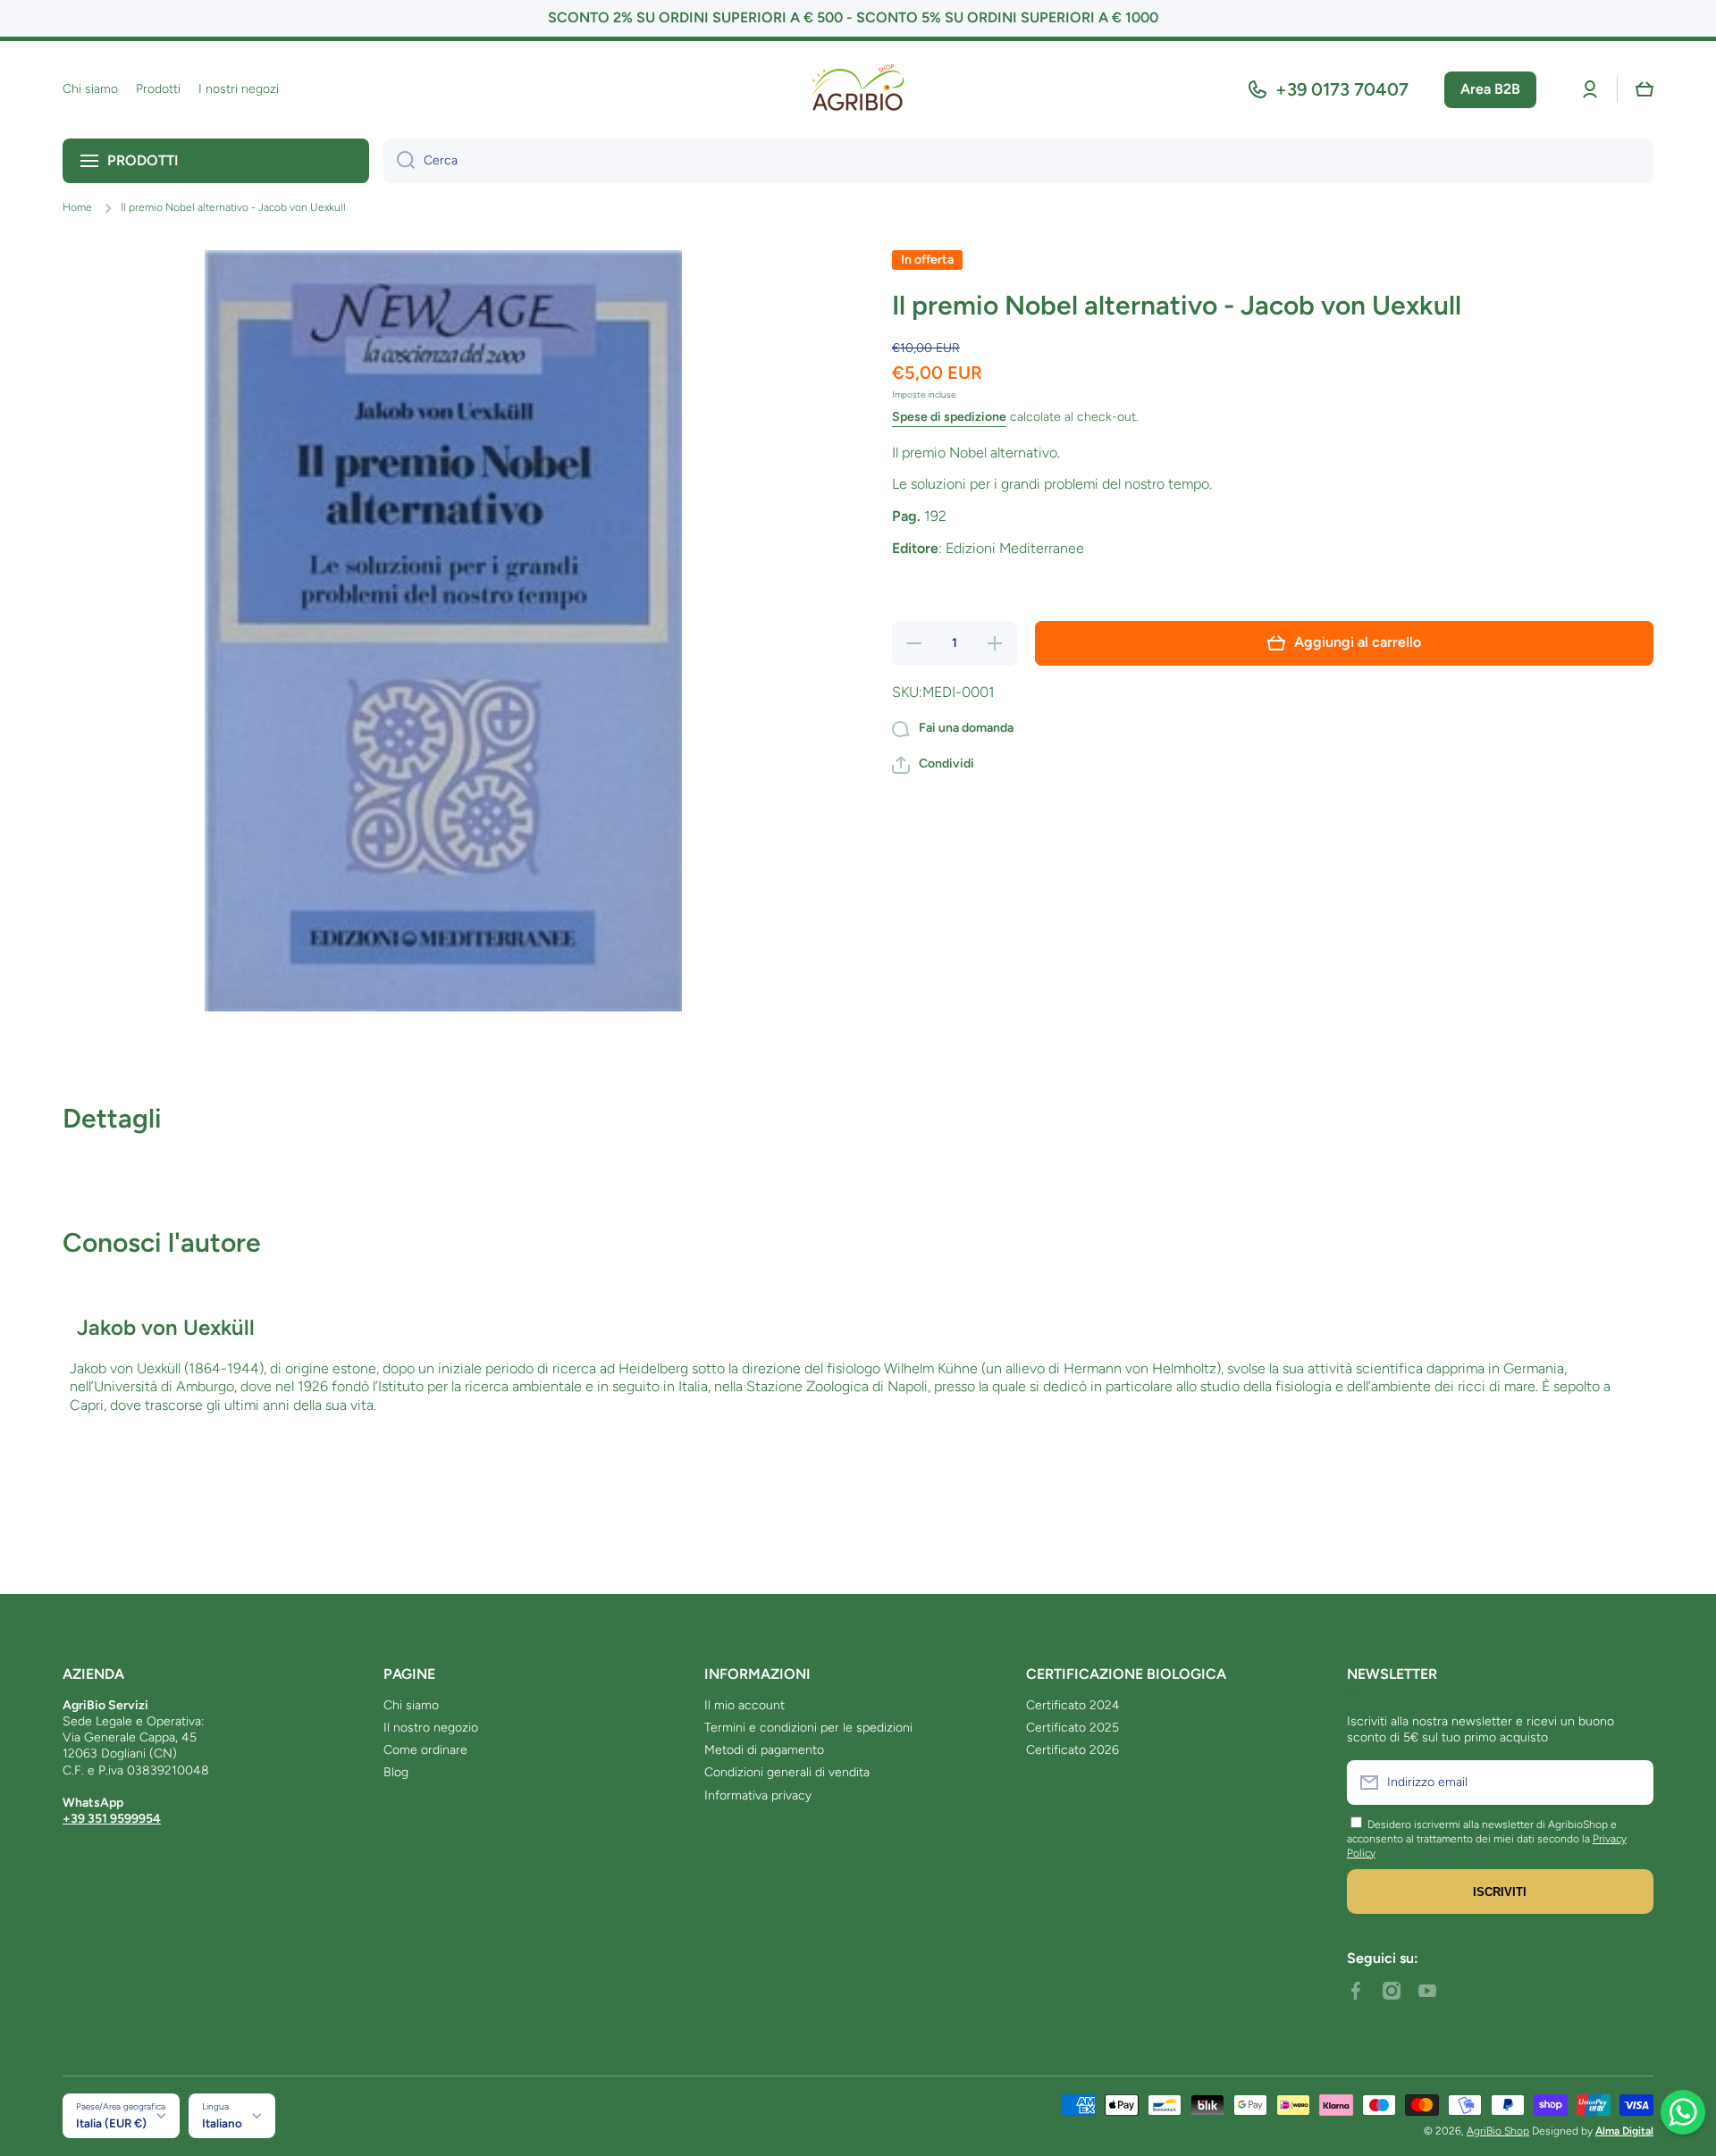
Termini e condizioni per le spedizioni (808, 1728)
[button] (1644, 89)
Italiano (222, 2123)
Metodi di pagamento (764, 1750)
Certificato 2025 (1072, 1728)
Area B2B (1490, 89)
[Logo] (858, 90)
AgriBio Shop (1498, 2131)
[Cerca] (399, 161)
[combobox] (1018, 161)
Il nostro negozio (431, 1728)
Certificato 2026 (1072, 1750)
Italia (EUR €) (111, 2123)
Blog (396, 1772)
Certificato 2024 (1073, 1705)
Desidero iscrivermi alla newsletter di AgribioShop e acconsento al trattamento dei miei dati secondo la (1482, 1832)
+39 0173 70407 (1342, 89)
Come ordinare (425, 1750)
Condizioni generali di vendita (787, 1772)
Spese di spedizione (949, 418)
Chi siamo (411, 1705)
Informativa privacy (758, 1795)
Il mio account (744, 1705)
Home (77, 207)
